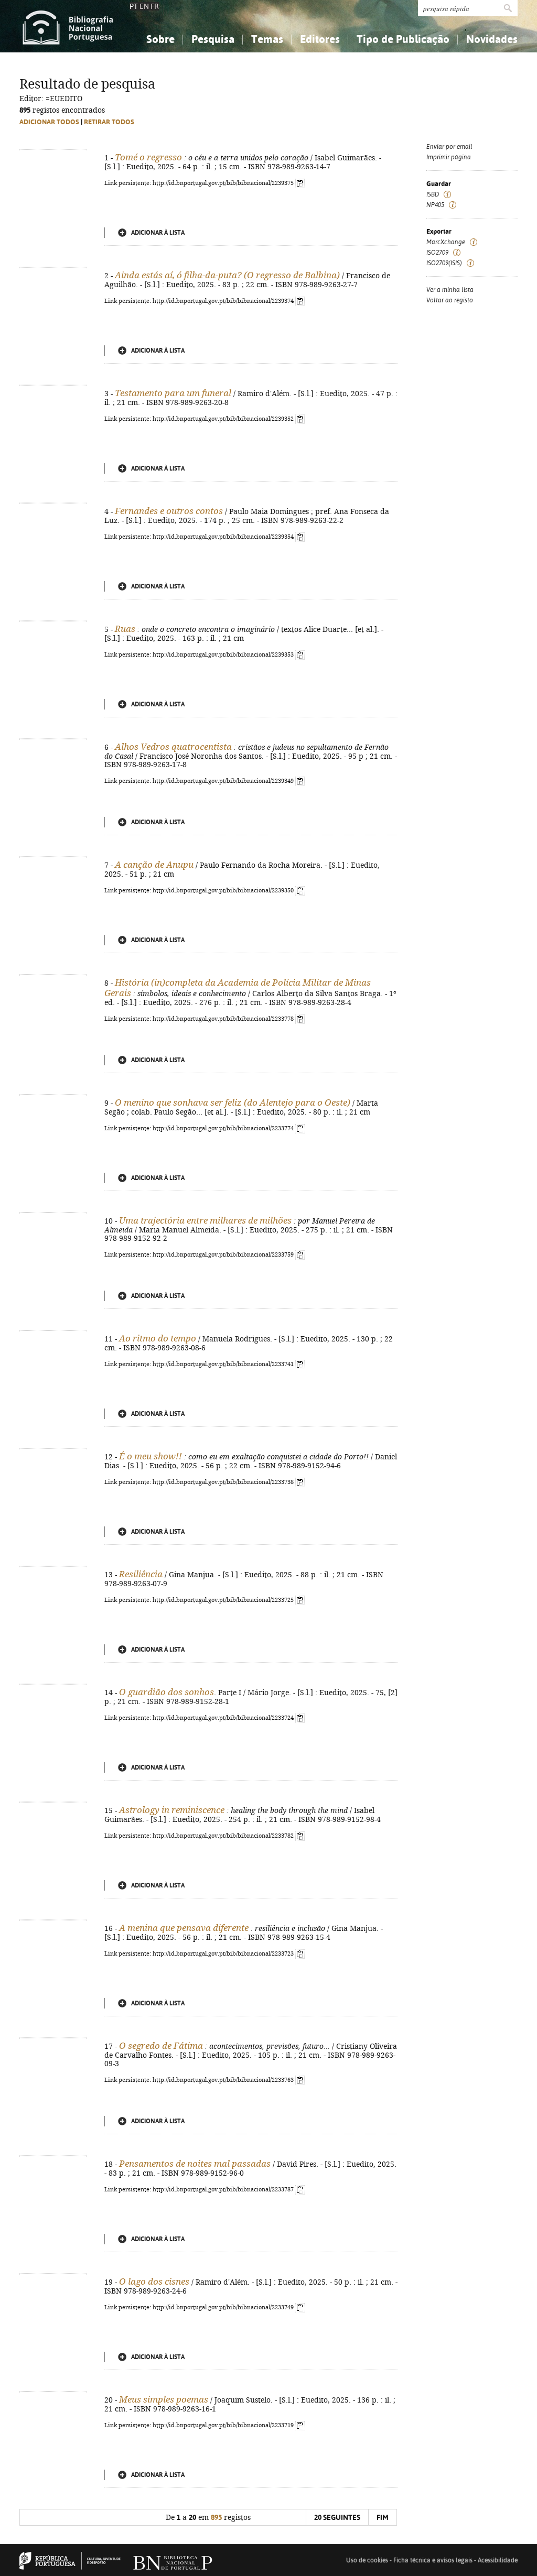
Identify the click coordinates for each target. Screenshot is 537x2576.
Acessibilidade (498, 2560)
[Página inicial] (68, 26)
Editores (320, 39)
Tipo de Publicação (403, 39)
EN (144, 6)
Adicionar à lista (158, 233)
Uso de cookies (367, 2560)
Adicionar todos (49, 122)
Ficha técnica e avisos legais (433, 2560)
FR (155, 6)
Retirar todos (109, 122)
